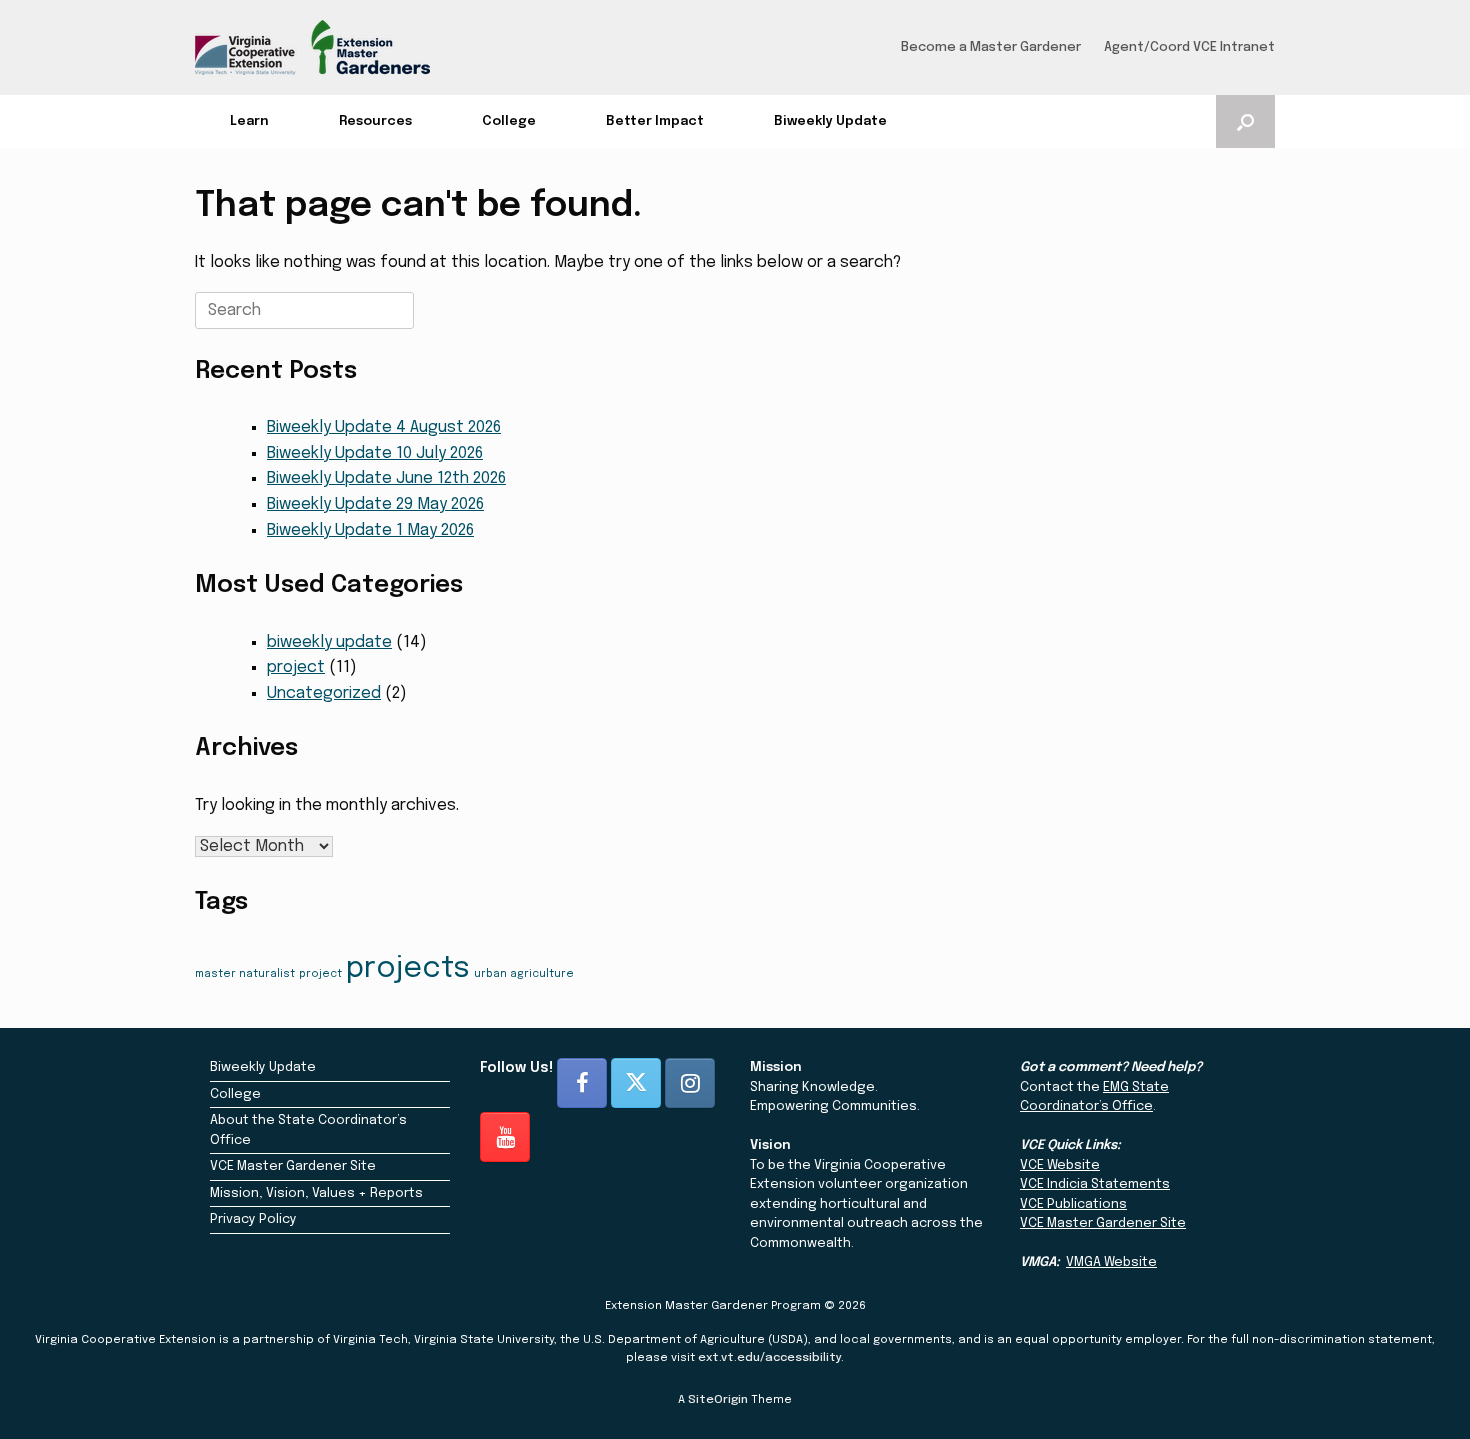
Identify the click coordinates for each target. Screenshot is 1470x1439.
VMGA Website (1111, 1262)
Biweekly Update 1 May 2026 (370, 530)
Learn (249, 121)
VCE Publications (1073, 1204)
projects (408, 969)
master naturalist (245, 974)
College (509, 121)
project (296, 667)
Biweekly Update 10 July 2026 (375, 453)
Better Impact (655, 121)
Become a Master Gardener (991, 47)
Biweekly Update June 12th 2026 (386, 478)
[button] (1245, 121)
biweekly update (329, 642)
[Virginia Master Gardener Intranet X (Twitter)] (636, 1083)
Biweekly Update (830, 121)
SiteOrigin (718, 1400)
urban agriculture (524, 974)
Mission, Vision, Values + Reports (316, 1193)
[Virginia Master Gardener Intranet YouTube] (505, 1137)
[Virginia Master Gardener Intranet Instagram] (690, 1083)
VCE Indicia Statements (1095, 1184)
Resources (375, 121)
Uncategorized (324, 693)
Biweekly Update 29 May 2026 (375, 504)
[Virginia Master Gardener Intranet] (312, 47)
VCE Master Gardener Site (293, 1166)
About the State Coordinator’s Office (308, 1130)
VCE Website (1060, 1165)
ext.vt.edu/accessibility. (771, 1358)
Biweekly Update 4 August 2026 (384, 427)
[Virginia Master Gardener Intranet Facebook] (582, 1083)
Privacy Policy (253, 1219)
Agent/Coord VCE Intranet (1189, 47)
